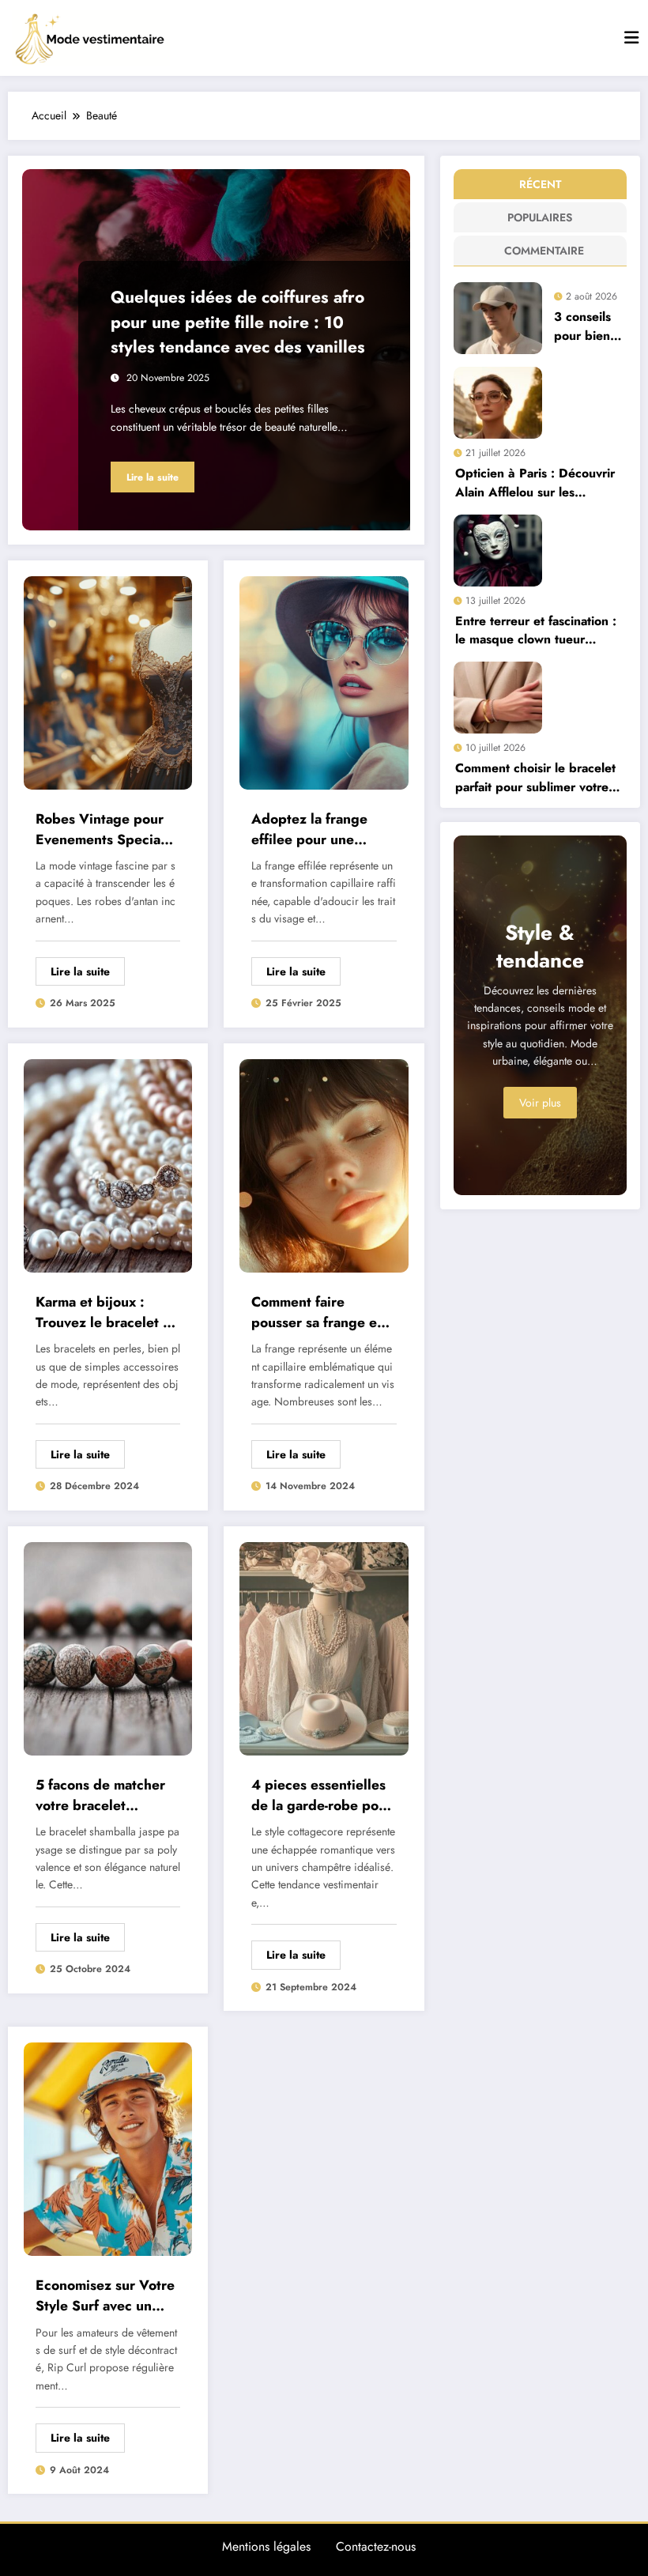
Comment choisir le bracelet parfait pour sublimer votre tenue (535, 777)
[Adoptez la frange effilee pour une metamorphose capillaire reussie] (324, 681)
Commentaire (543, 251)
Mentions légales (266, 2546)
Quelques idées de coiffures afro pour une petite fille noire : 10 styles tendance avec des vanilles (238, 322)
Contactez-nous (376, 2546)
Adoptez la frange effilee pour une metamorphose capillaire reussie (309, 830)
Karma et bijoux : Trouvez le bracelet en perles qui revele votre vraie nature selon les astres (107, 1313)
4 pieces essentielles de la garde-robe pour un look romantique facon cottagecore (322, 1795)
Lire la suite (153, 477)
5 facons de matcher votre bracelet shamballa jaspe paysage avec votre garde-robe (100, 1795)
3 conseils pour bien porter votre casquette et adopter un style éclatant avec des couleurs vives (589, 326)
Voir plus (540, 1103)
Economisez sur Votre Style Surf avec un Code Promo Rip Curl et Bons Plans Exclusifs (105, 2296)
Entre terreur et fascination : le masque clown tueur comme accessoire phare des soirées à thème (538, 630)
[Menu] (631, 38)
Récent (540, 184)
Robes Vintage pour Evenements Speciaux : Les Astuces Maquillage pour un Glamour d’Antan (105, 830)
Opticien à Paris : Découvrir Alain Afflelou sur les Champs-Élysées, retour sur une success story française (535, 483)
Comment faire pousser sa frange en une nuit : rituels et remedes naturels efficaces (318, 1313)
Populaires (540, 217)
